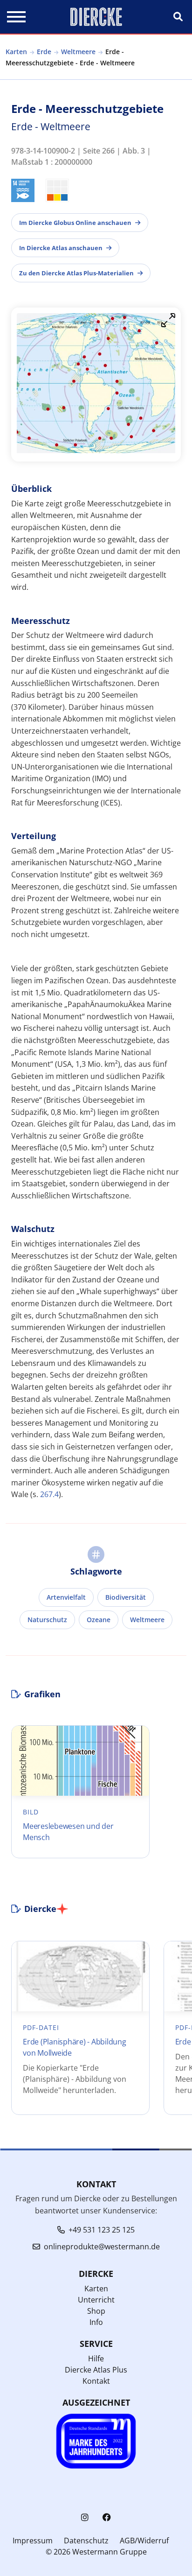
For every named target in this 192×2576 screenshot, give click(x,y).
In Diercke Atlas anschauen (61, 248)
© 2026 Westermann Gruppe (96, 2552)
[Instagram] (85, 2517)
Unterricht (96, 2300)
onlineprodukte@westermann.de (102, 2247)
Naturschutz (47, 1620)
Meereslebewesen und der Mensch (68, 1832)
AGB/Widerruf (144, 2541)
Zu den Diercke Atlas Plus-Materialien (76, 273)
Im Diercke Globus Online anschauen (75, 223)
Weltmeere (78, 52)
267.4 (49, 1494)
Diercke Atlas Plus (96, 2370)
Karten (16, 52)
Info (96, 2322)
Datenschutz (86, 2541)
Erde (44, 52)
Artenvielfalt (66, 1597)
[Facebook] (107, 2517)
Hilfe (96, 2359)
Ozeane (99, 1620)
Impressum (33, 2541)
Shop (96, 2311)
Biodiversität (126, 1597)
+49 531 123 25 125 (102, 2230)
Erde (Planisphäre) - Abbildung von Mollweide (75, 2047)
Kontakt (96, 2381)
